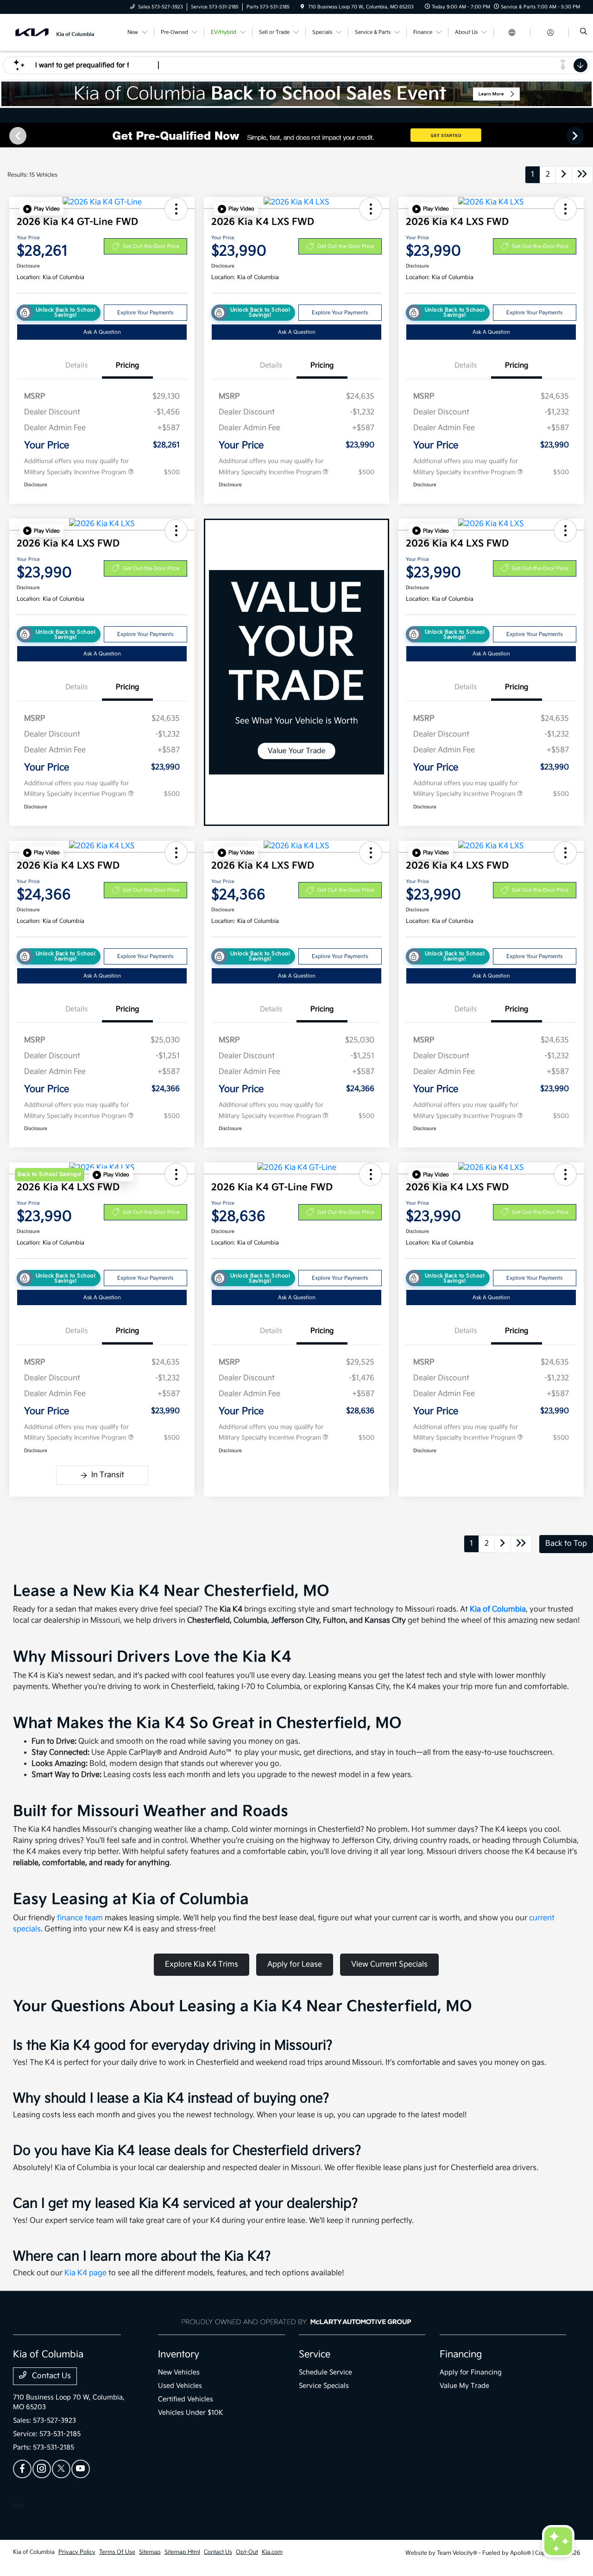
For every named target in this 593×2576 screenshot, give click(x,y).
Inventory (179, 2354)
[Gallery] (296, 135)
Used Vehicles (180, 2386)
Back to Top (566, 1544)
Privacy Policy (77, 2552)
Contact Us (50, 2376)
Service (315, 2354)
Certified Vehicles (186, 2399)
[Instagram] (42, 2469)
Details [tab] (76, 365)
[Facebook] (22, 2469)
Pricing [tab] (127, 365)
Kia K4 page (85, 2273)
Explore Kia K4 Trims (202, 1964)
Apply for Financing (471, 2372)
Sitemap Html (182, 2552)
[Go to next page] (564, 175)
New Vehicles (179, 2372)
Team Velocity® (457, 2553)
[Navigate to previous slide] (7, 135)
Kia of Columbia (498, 1609)
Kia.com (272, 2552)
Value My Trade (464, 2386)
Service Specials (324, 2386)
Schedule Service (325, 2372)
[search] (584, 32)
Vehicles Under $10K (191, 2413)
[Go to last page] (582, 175)
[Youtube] (81, 2469)
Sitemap (150, 2552)
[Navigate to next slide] (586, 135)
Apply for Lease (295, 1964)
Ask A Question (102, 332)
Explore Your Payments (145, 313)
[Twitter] (61, 2469)
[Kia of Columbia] (55, 32)
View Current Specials (389, 1964)
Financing (461, 2354)
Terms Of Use (117, 2552)
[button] (41, 209)
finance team (80, 1918)
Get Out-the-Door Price (151, 246)
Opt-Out (247, 2552)
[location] (303, 7)
